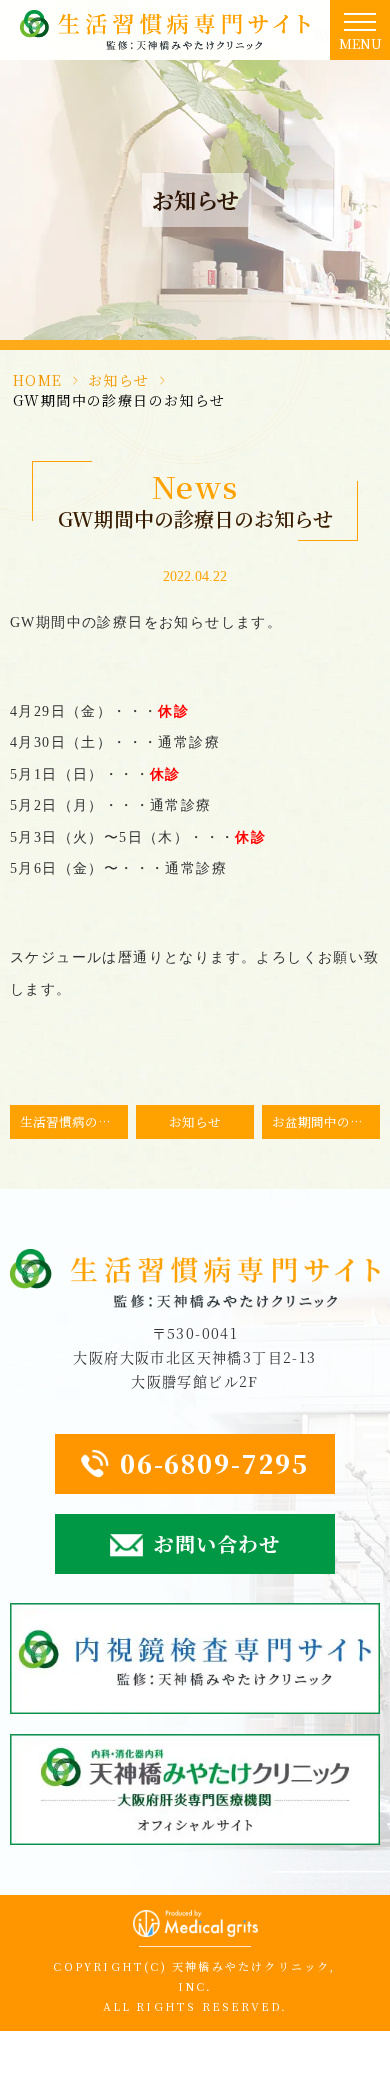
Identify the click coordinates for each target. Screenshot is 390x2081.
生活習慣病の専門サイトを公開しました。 (74, 1121)
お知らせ (119, 380)
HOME (38, 380)
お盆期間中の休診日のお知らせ (326, 1121)
